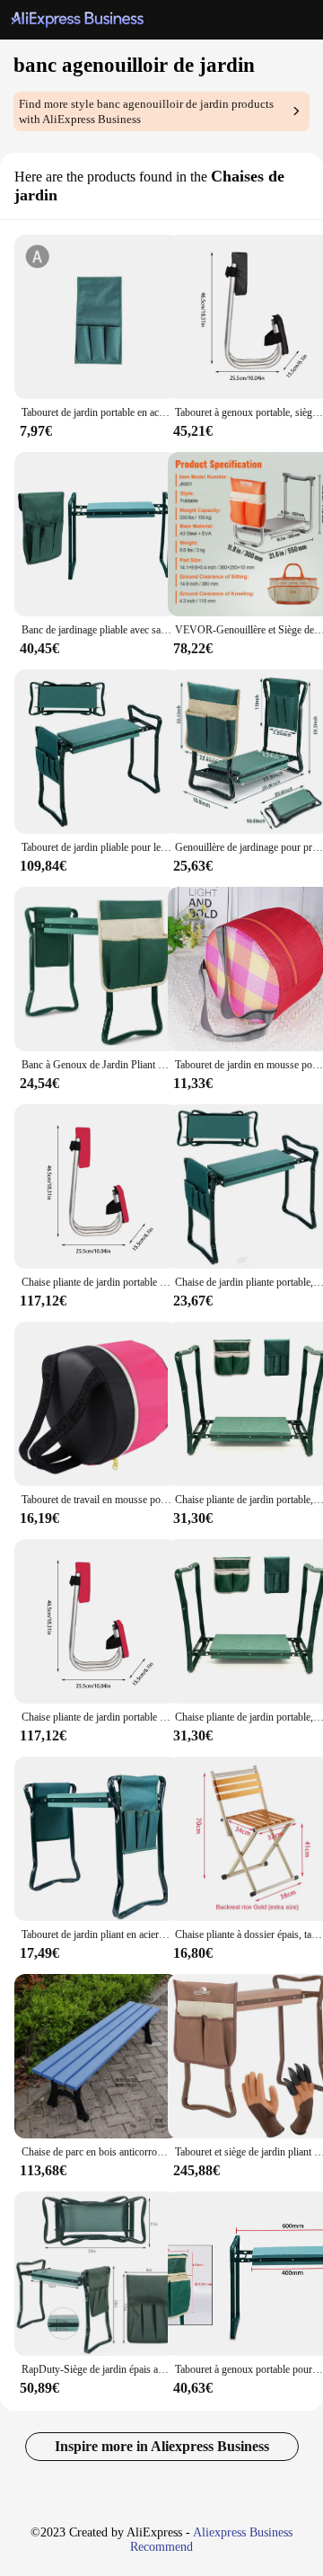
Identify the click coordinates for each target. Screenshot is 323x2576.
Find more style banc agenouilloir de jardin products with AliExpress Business (146, 111)
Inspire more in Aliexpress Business (162, 2446)
